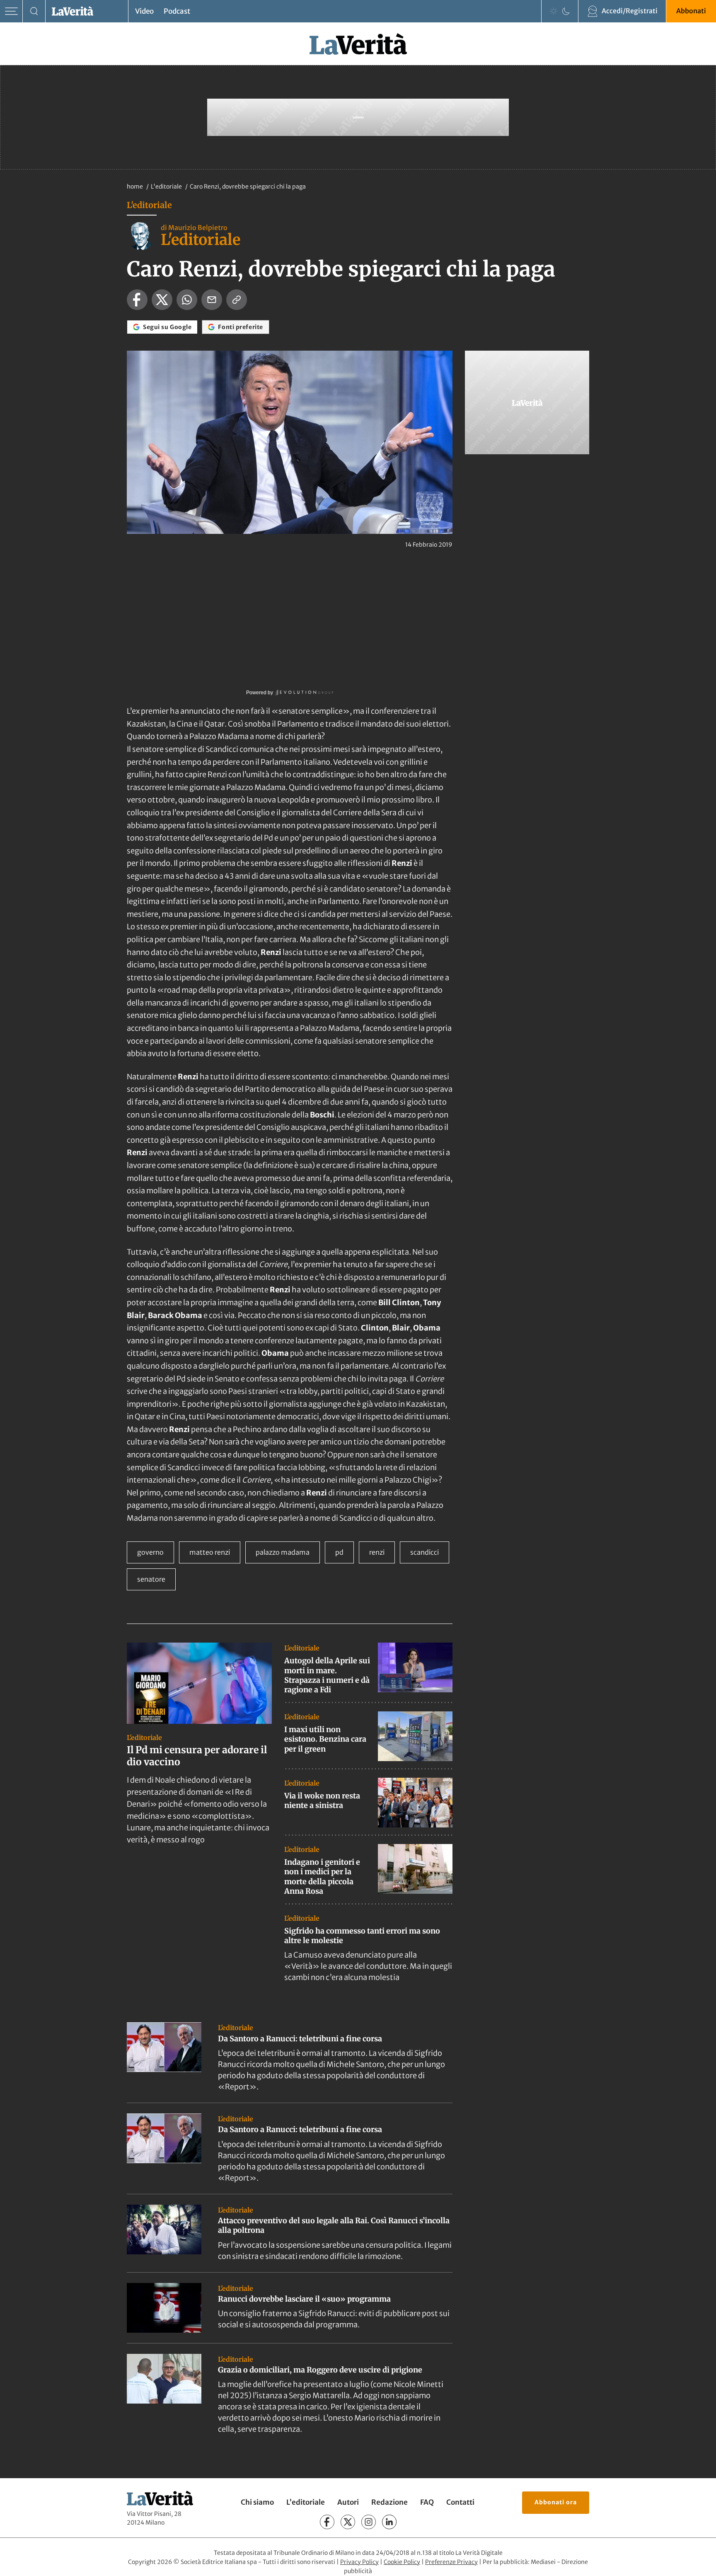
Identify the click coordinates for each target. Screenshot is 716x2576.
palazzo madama (283, 1552)
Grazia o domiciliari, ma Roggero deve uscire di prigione (320, 2370)
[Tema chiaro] (554, 11)
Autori (348, 2502)
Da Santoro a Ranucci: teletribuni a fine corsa (300, 2039)
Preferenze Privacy (451, 2562)
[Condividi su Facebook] (137, 300)
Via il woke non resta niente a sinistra (322, 1801)
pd (339, 1552)
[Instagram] (369, 2522)
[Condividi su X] (162, 300)
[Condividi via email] (212, 300)
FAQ (427, 2502)
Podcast (177, 11)
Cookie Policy (402, 2562)
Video (144, 11)
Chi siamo (257, 2502)
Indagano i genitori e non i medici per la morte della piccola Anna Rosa (322, 1877)
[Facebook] (327, 2522)
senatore (151, 1579)
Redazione (389, 2502)
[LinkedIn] (389, 2522)
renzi (377, 1552)
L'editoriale (167, 187)
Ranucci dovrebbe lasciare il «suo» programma (304, 2299)
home (135, 187)
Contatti (460, 2502)
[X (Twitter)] (348, 2522)
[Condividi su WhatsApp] (187, 300)
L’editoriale (306, 2502)
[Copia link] (237, 300)
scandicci (425, 1552)
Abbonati (691, 11)
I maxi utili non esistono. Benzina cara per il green (325, 1739)
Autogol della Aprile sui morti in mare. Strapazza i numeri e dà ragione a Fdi (327, 1675)
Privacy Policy (359, 2562)
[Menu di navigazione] (11, 11)
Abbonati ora (556, 2502)
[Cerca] (34, 11)
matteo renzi (210, 1552)
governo (150, 1552)
